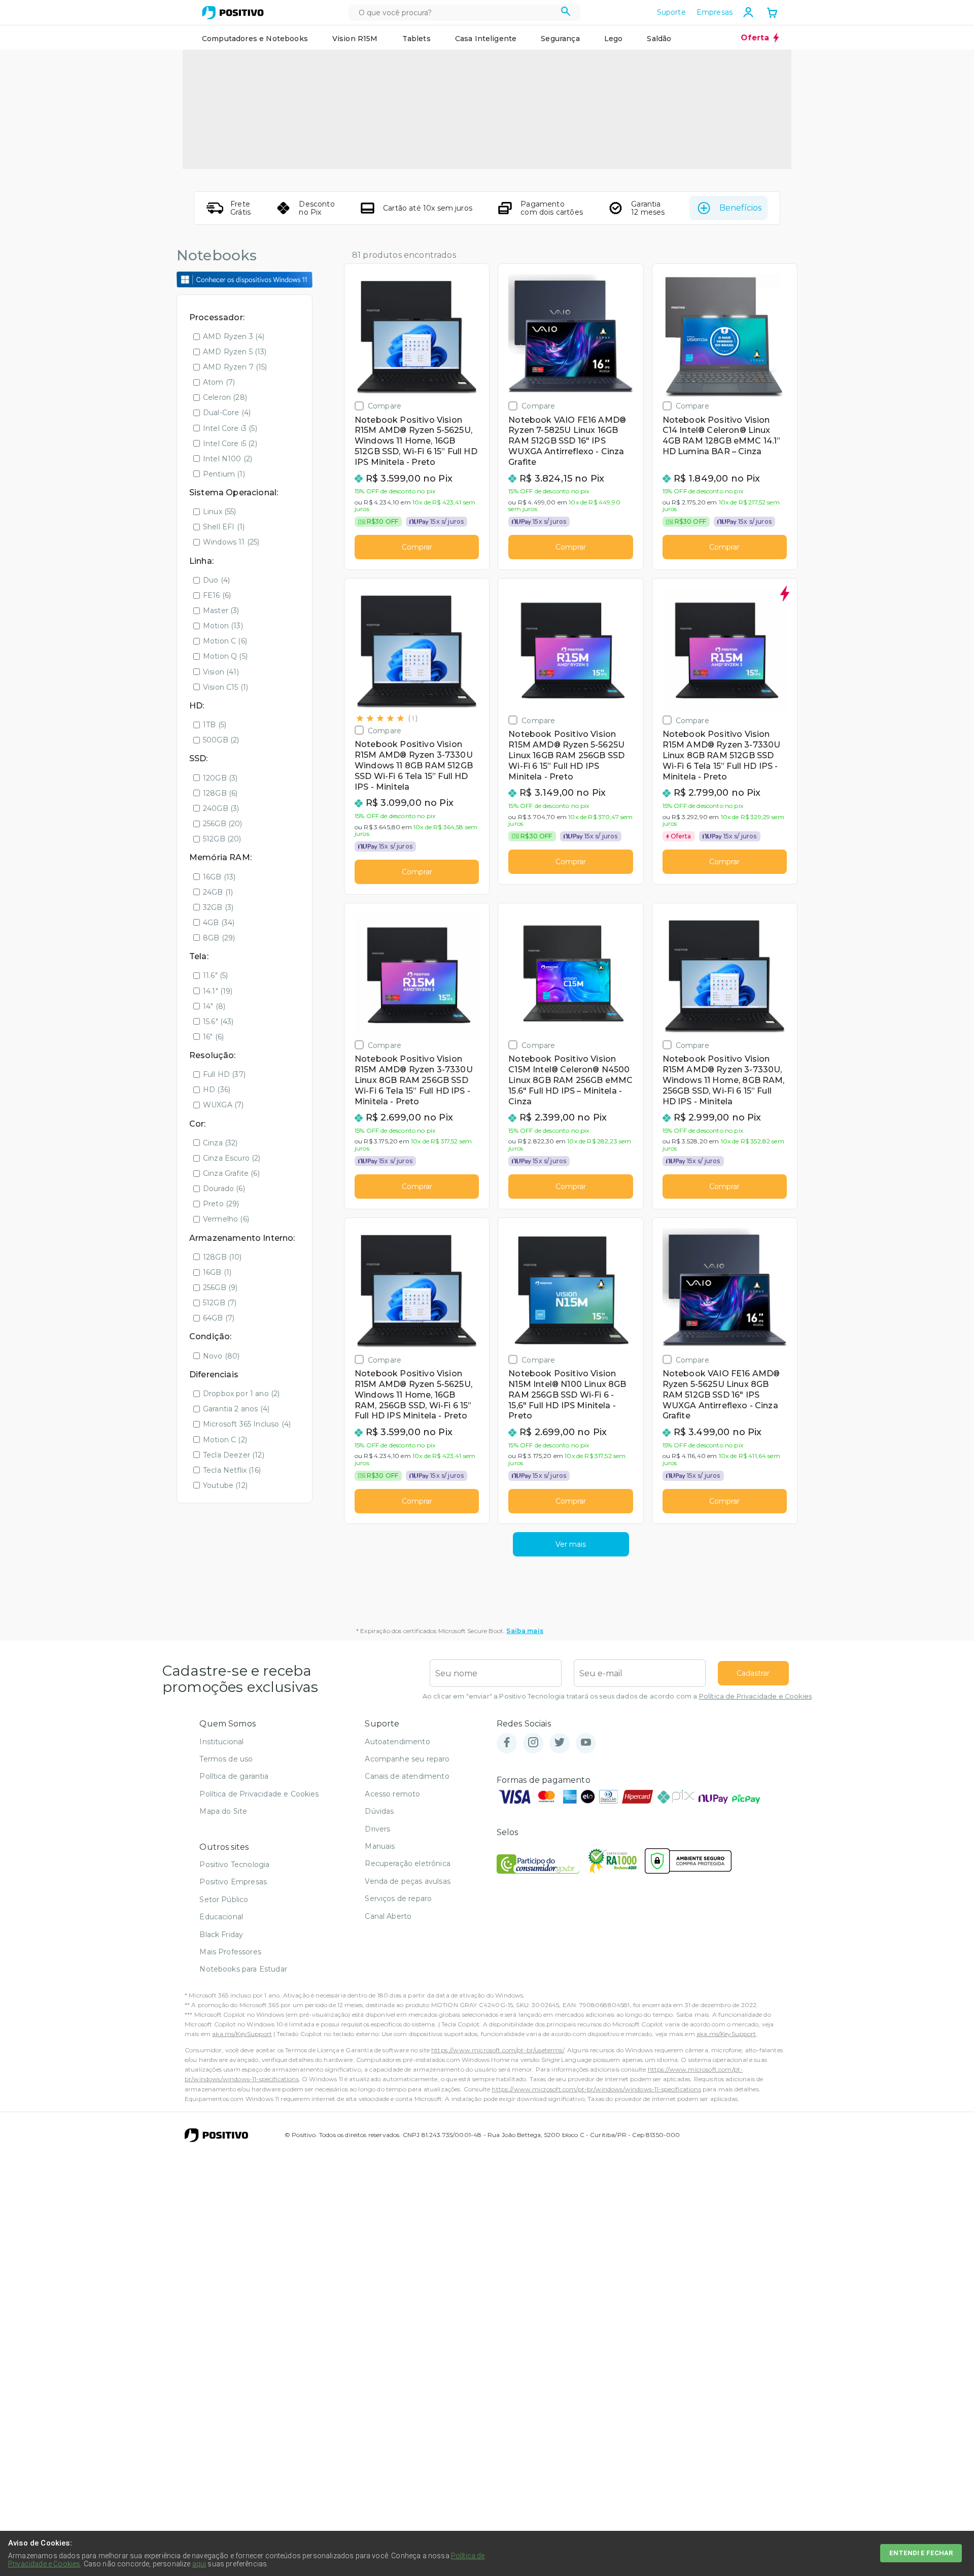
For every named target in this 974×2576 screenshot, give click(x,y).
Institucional (221, 1742)
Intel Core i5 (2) (230, 444)
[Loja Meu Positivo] (233, 13)
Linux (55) (220, 512)
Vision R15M (355, 39)
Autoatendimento (397, 1742)
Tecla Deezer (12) (234, 1455)
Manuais (380, 1846)
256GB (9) (220, 1287)
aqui (199, 2564)
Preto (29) (221, 1204)
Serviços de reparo (398, 1899)
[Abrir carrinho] (772, 14)
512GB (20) (222, 839)
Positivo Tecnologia (234, 1865)
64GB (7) (219, 1318)
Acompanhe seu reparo (407, 1759)
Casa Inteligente (486, 39)
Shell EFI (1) (224, 527)
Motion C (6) (225, 641)
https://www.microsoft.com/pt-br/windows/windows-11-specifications (596, 2089)
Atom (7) (219, 382)
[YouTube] (586, 1743)
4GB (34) (219, 923)
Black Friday (221, 1935)
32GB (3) (218, 907)
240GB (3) (221, 808)
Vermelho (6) (226, 1219)
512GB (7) (220, 1303)
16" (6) (213, 1037)
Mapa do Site (223, 1811)
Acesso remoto (392, 1794)
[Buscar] (566, 13)
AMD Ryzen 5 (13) (235, 352)
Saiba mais (525, 1631)
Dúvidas (379, 1811)
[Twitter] (560, 1743)
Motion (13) (223, 626)
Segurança (560, 39)
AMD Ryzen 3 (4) (234, 336)
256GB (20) (223, 824)
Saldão (659, 39)
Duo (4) (216, 580)
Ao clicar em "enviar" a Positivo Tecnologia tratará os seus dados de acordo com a (617, 1696)
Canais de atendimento (407, 1776)
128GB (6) (220, 793)
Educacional (221, 1917)
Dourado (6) (224, 1189)
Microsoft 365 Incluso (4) (247, 1424)
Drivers (377, 1829)
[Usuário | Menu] (748, 12)
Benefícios (740, 208)
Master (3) (221, 611)
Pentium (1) (224, 474)
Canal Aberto (388, 1916)
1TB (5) (215, 725)
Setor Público (224, 1900)
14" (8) (214, 1006)
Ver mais (571, 1544)
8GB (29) (219, 938)
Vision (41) (221, 672)
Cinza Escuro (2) (232, 1158)
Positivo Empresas (233, 1882)
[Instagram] (533, 1743)
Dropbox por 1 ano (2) (241, 1394)
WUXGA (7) (223, 1105)
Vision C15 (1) (225, 687)
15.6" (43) (218, 1022)
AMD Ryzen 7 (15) (235, 367)
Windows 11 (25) (231, 542)
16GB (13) (219, 877)
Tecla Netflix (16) (232, 1470)
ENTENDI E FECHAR (921, 2553)
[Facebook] (507, 1743)
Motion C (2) (225, 1440)
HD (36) (217, 1090)
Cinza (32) (220, 1143)
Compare (385, 406)
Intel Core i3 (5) (230, 428)
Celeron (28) (225, 397)
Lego (614, 39)
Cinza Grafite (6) (231, 1173)
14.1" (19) (218, 991)
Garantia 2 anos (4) (236, 1409)
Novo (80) (221, 1356)
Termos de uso (226, 1759)
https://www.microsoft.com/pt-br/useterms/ (498, 2050)
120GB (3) (220, 778)
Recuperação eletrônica (408, 1863)
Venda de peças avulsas (408, 1881)
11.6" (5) (215, 975)
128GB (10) (222, 1257)
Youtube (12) (225, 1485)
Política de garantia (234, 1776)
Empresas (715, 12)
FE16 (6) (217, 595)
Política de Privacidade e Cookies (755, 1696)
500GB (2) (221, 740)
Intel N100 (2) (228, 459)
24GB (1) (218, 892)
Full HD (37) (224, 1074)
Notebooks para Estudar (243, 1969)
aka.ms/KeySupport (242, 2034)
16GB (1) (217, 1272)
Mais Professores (230, 1952)
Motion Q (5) (225, 656)
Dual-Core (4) (227, 413)
